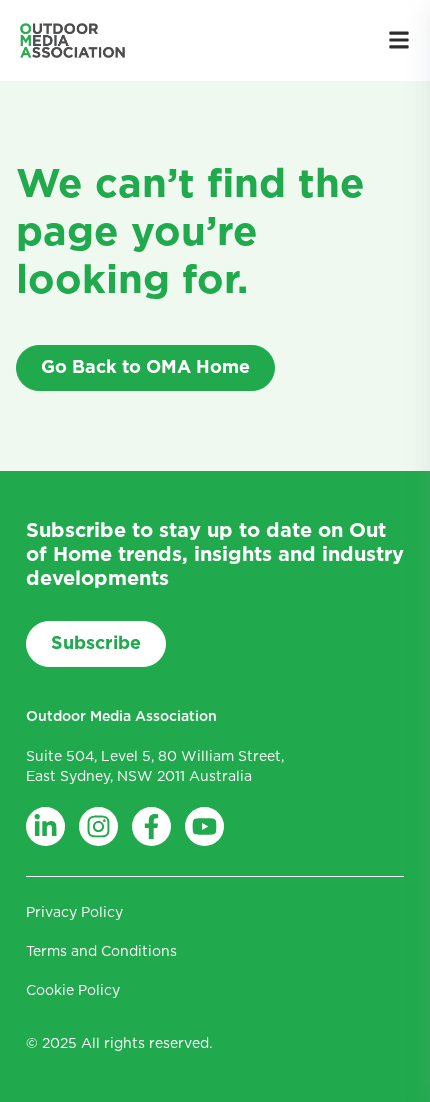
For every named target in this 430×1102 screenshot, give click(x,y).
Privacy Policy (74, 913)
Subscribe (96, 644)
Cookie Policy (73, 991)
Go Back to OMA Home (145, 368)
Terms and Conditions (101, 952)
